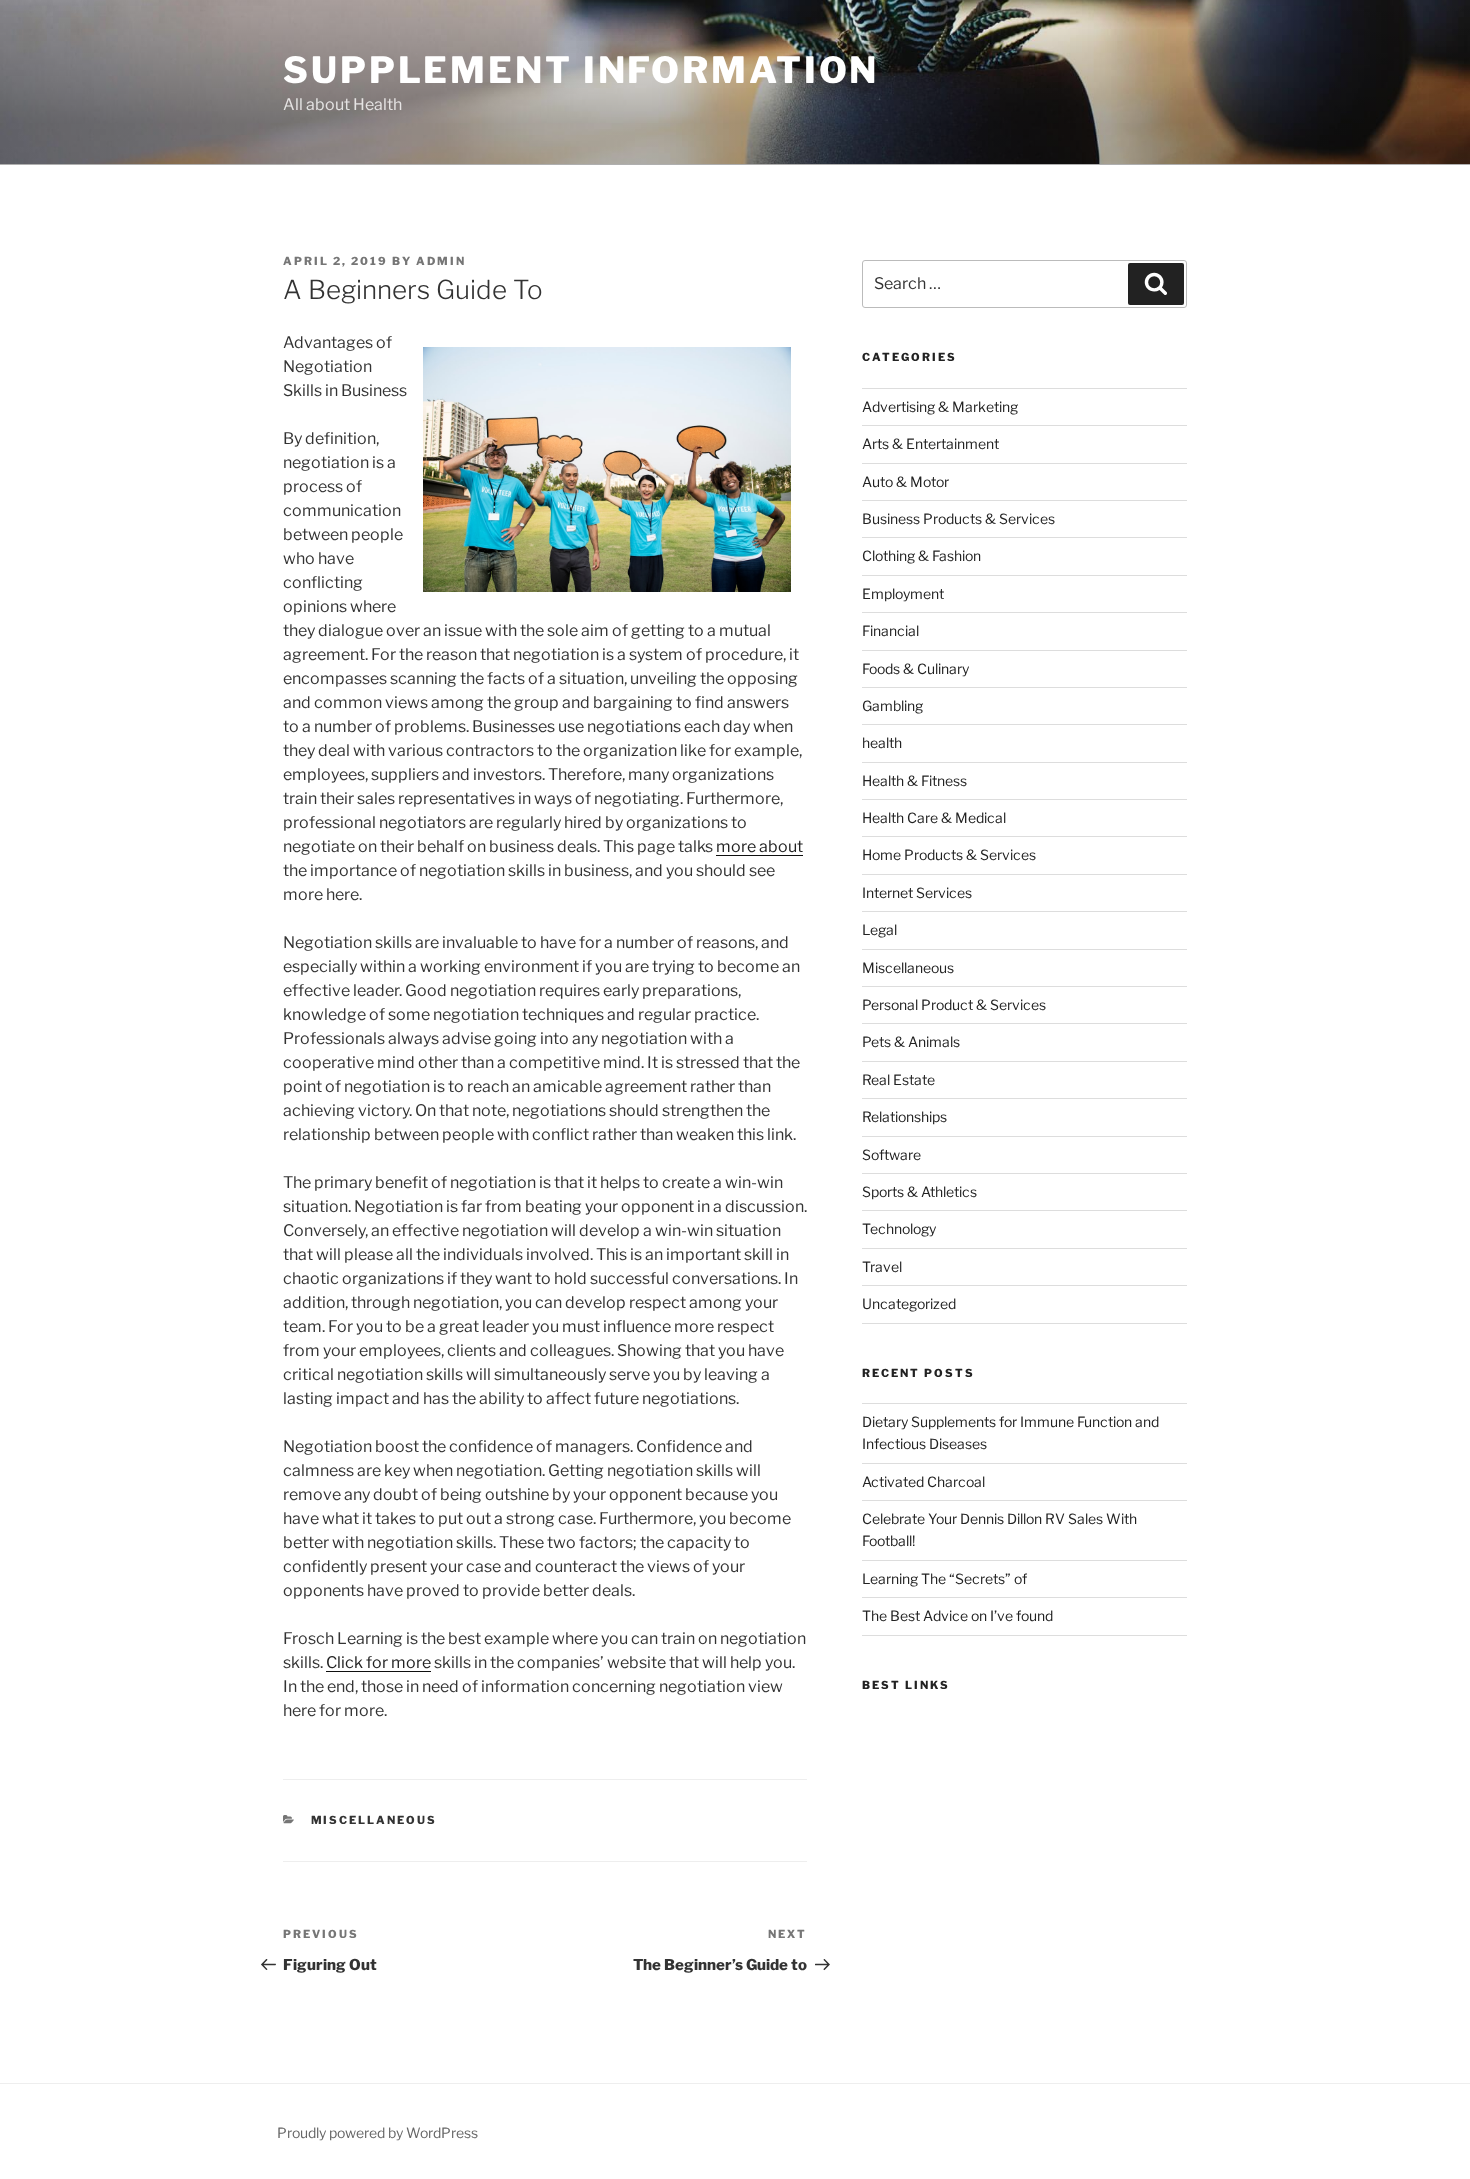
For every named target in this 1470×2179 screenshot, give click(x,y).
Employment (903, 593)
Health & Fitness (914, 780)
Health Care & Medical (934, 817)
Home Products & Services (949, 854)
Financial (890, 630)
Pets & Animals (911, 1041)
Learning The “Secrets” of (944, 1578)
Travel (882, 1266)
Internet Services (917, 892)
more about (759, 846)
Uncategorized (909, 1303)
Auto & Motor (905, 481)
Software (891, 1154)
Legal (879, 929)
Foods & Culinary (915, 668)
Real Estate (898, 1079)
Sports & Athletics (919, 1191)
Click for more (378, 1662)
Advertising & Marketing (940, 406)
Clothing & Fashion (921, 555)
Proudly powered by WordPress (377, 2132)
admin (441, 261)
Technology (899, 1228)
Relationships (904, 1116)
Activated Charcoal (923, 1481)
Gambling (892, 705)
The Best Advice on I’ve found (957, 1615)
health (882, 742)
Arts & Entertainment (930, 443)
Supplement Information (581, 70)
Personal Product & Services (954, 1004)
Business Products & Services (958, 518)
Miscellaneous (374, 1820)
